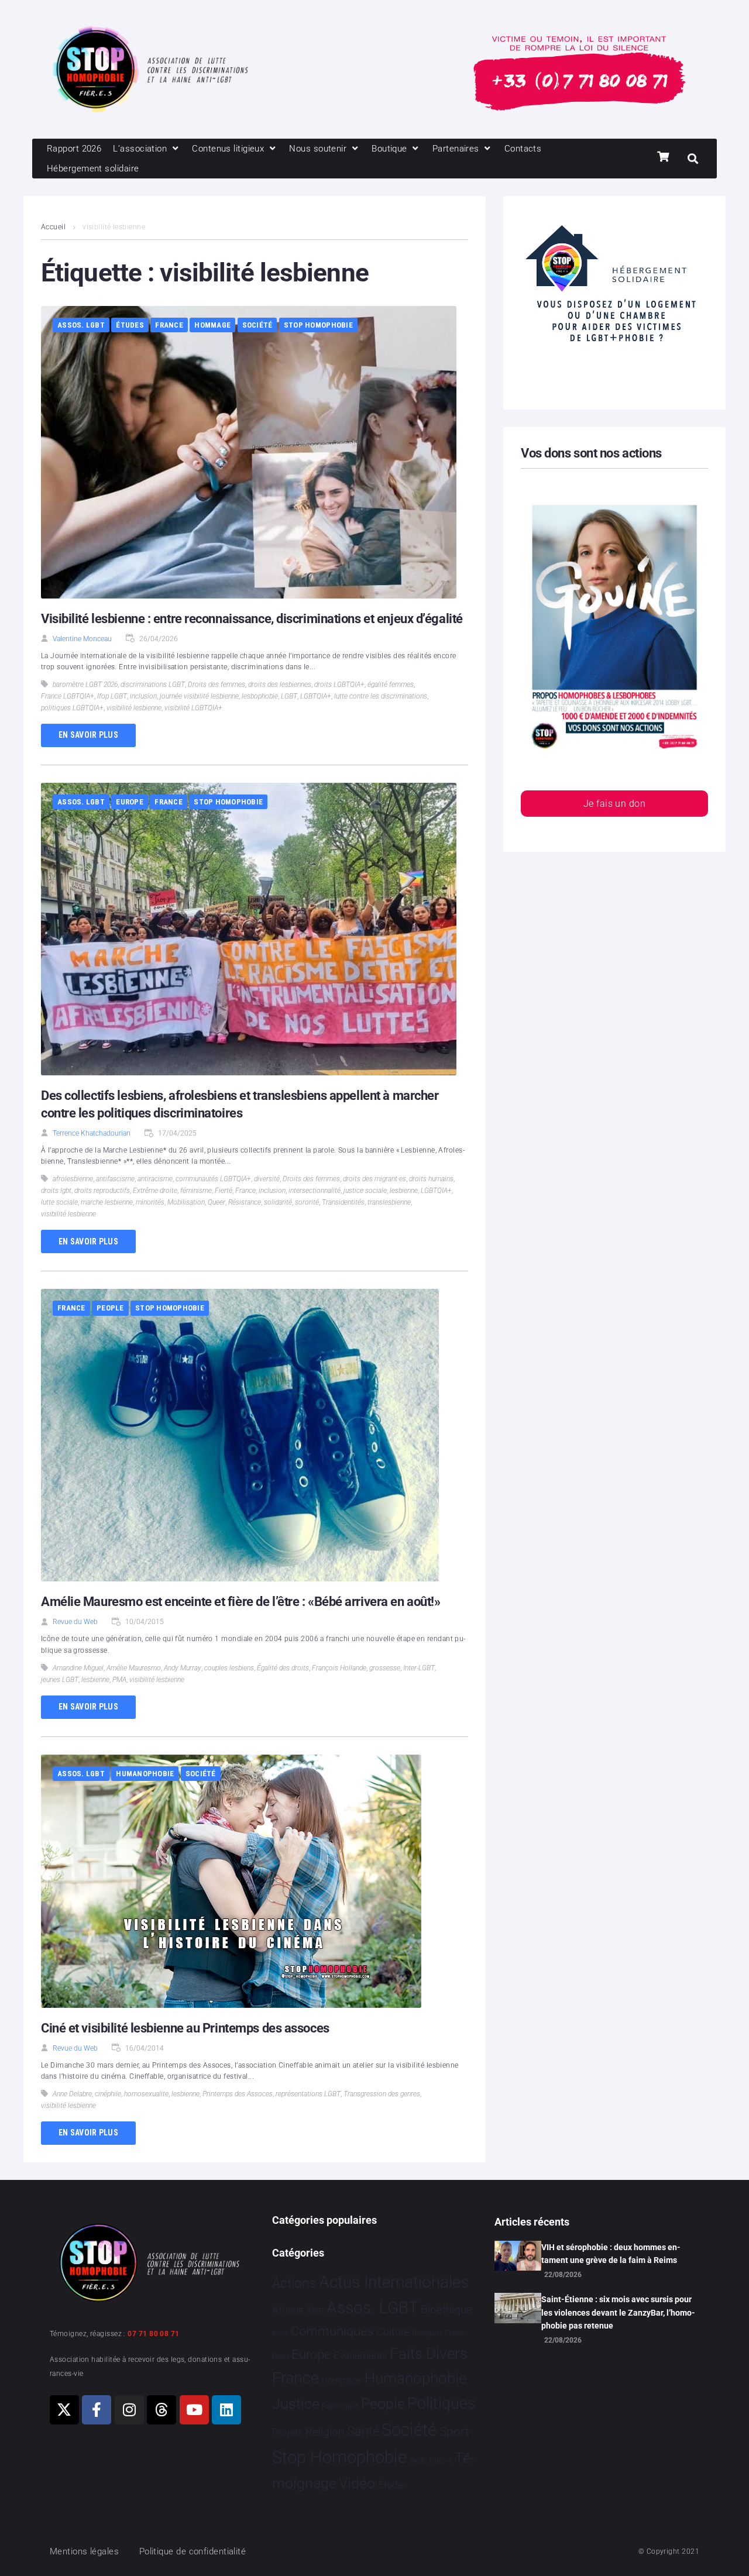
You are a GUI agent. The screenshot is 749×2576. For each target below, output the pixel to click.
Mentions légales (84, 2551)
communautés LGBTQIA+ (213, 1179)
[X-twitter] (64, 2410)
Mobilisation (186, 1202)
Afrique (288, 2310)
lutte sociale (59, 1202)
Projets (288, 2432)
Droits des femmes (217, 685)
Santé (363, 2431)
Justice (296, 2404)
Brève (280, 2333)
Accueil (53, 227)
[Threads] (162, 2410)
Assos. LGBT (81, 325)
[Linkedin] (226, 2410)
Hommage (212, 325)
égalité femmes (391, 685)
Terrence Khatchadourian (92, 1133)
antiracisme (155, 1179)
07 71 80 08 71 (153, 2334)
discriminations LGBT (153, 685)
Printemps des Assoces (238, 2094)
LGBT (289, 696)
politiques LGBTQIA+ (72, 708)
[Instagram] (129, 2410)
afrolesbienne (73, 1179)
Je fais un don (614, 804)
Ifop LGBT (112, 696)
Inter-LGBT (419, 1668)
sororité (307, 1202)
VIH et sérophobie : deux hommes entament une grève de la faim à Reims (611, 2254)
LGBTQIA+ (316, 696)
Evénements (360, 2355)
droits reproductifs (102, 1191)
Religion (325, 2432)
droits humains (431, 1179)
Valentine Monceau (82, 639)
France (169, 325)
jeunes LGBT (60, 1680)
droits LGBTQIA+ (339, 685)
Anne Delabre (72, 2094)
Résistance (245, 1202)
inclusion (143, 696)
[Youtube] (194, 2410)
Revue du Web (75, 1622)
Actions (294, 2283)
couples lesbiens (229, 1668)
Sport (454, 2431)
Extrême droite (155, 1191)
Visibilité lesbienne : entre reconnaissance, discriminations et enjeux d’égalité (252, 619)
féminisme (196, 1191)
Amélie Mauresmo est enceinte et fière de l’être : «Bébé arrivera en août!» (240, 1602)
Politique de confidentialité (193, 2551)
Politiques (442, 2403)
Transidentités (343, 1202)
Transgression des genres (382, 2094)
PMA (119, 1680)
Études (130, 325)
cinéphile (108, 2094)
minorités (150, 1202)
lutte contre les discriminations (381, 696)
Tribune (440, 2461)
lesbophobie (260, 696)
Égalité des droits (283, 1668)
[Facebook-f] (97, 2410)
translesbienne (389, 1202)
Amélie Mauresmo (134, 1668)
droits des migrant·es (374, 1179)
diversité (267, 1179)
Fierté (224, 1191)
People (110, 1308)
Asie (315, 2310)
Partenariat (340, 2406)
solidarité (278, 1202)
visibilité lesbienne (134, 708)
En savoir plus (88, 735)
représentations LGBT (308, 2094)
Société (257, 325)
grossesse (385, 1668)
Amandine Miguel (78, 1668)
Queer (217, 1202)
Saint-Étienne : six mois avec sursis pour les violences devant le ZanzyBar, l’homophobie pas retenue (618, 2312)
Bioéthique (446, 2310)
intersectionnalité (315, 1191)
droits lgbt (56, 1191)
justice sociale (365, 1191)
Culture (393, 2332)
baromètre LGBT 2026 (85, 685)
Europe (130, 802)
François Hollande (339, 1668)
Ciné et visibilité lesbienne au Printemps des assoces (185, 2028)
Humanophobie (145, 1774)
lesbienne (404, 1191)
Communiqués (332, 2331)
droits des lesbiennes (280, 685)
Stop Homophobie (318, 325)
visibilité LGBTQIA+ (193, 708)
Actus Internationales (394, 2282)
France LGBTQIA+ (68, 696)
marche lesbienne (107, 1202)
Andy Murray (183, 1668)
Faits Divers (429, 2354)
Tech (417, 2460)
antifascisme (115, 1179)
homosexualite (146, 2094)
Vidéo (357, 2483)
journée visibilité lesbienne (199, 696)
